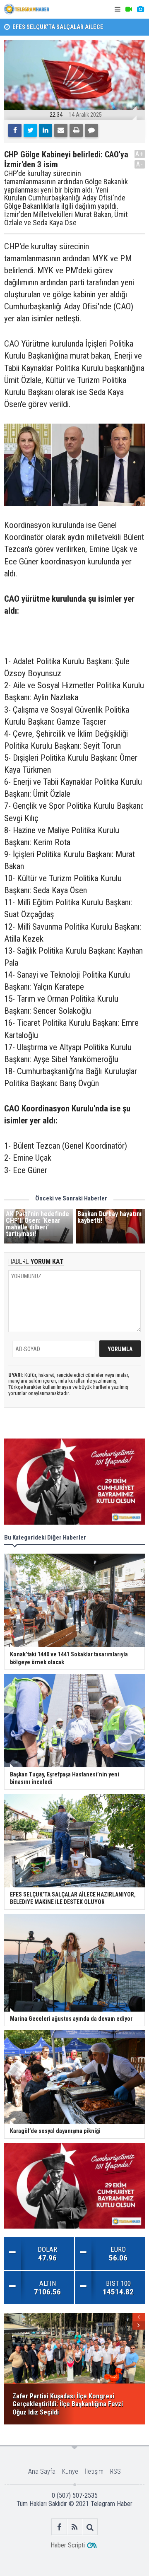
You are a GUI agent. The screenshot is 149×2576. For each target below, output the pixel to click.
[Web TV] (129, 9)
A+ (140, 154)
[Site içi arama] (90, 2527)
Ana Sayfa (42, 2471)
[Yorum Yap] (91, 130)
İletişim (94, 2471)
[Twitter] (30, 130)
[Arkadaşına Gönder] (61, 130)
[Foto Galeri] (140, 9)
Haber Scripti (68, 2545)
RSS (115, 2471)
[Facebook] (15, 130)
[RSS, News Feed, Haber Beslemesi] (75, 2527)
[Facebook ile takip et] (59, 2527)
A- (140, 164)
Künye (70, 2471)
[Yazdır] (76, 130)
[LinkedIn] (46, 130)
